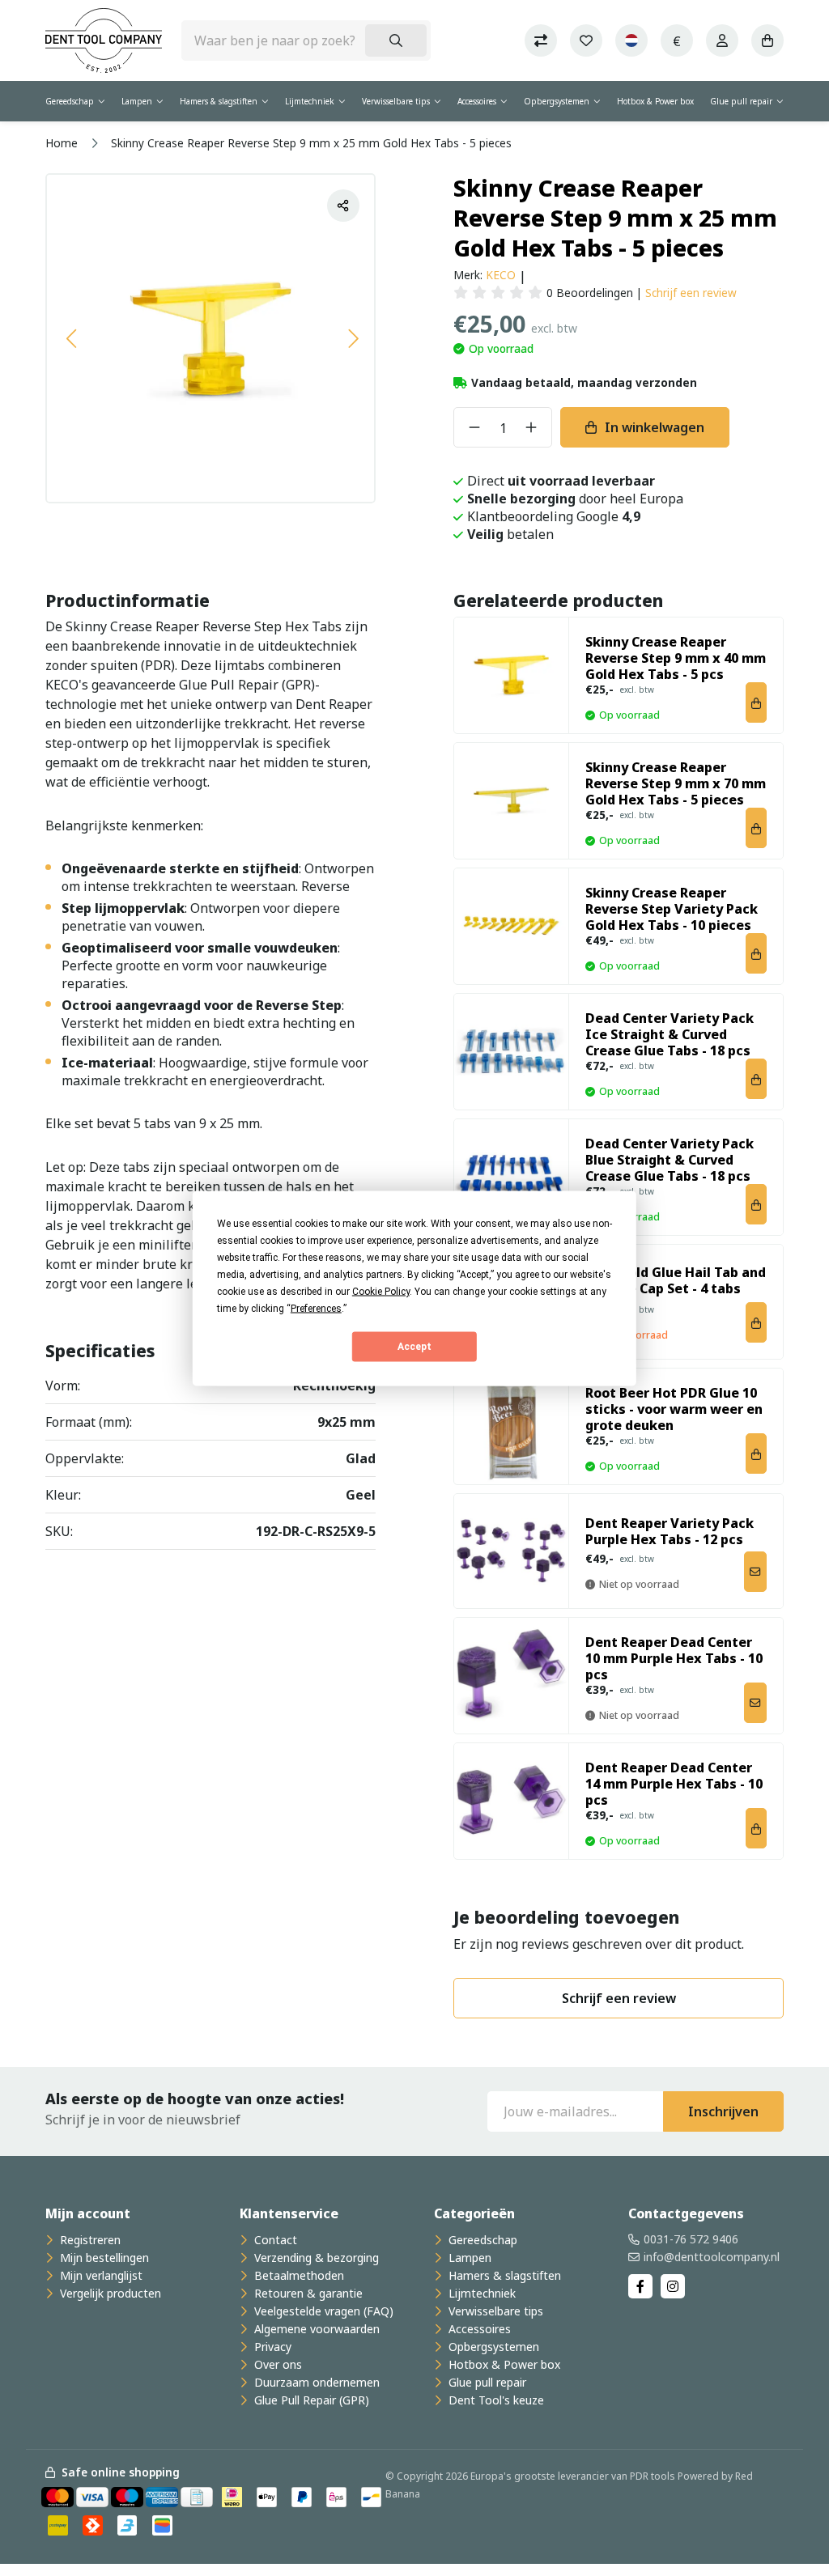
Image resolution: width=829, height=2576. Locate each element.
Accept (414, 1347)
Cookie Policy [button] (381, 1291)
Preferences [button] (316, 1308)
